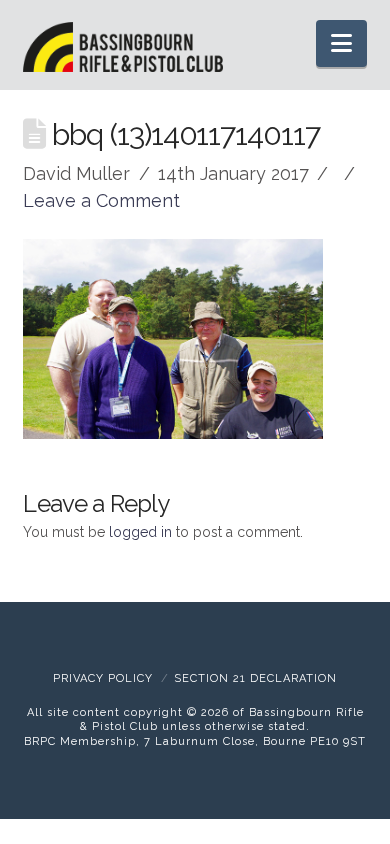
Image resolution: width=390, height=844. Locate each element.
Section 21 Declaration (255, 678)
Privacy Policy (103, 678)
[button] (341, 43)
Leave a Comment (101, 200)
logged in (140, 532)
